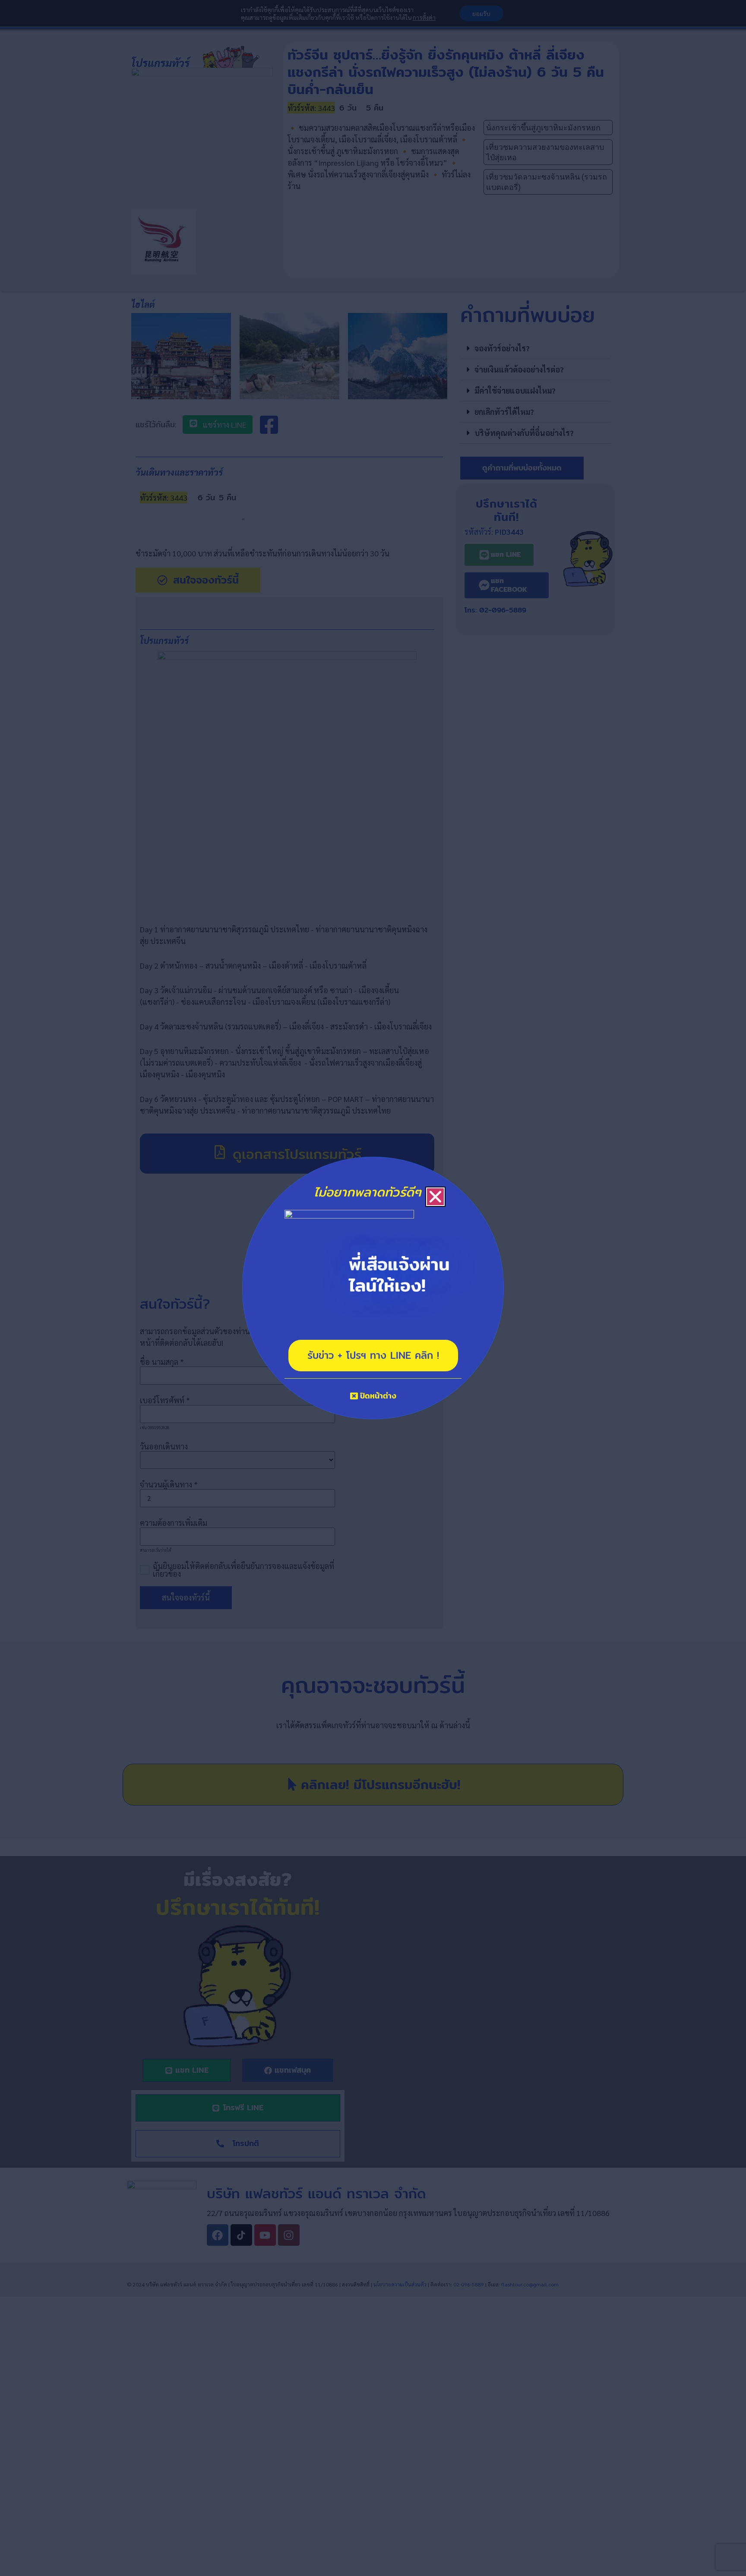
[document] (373, 1288)
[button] (435, 1197)
